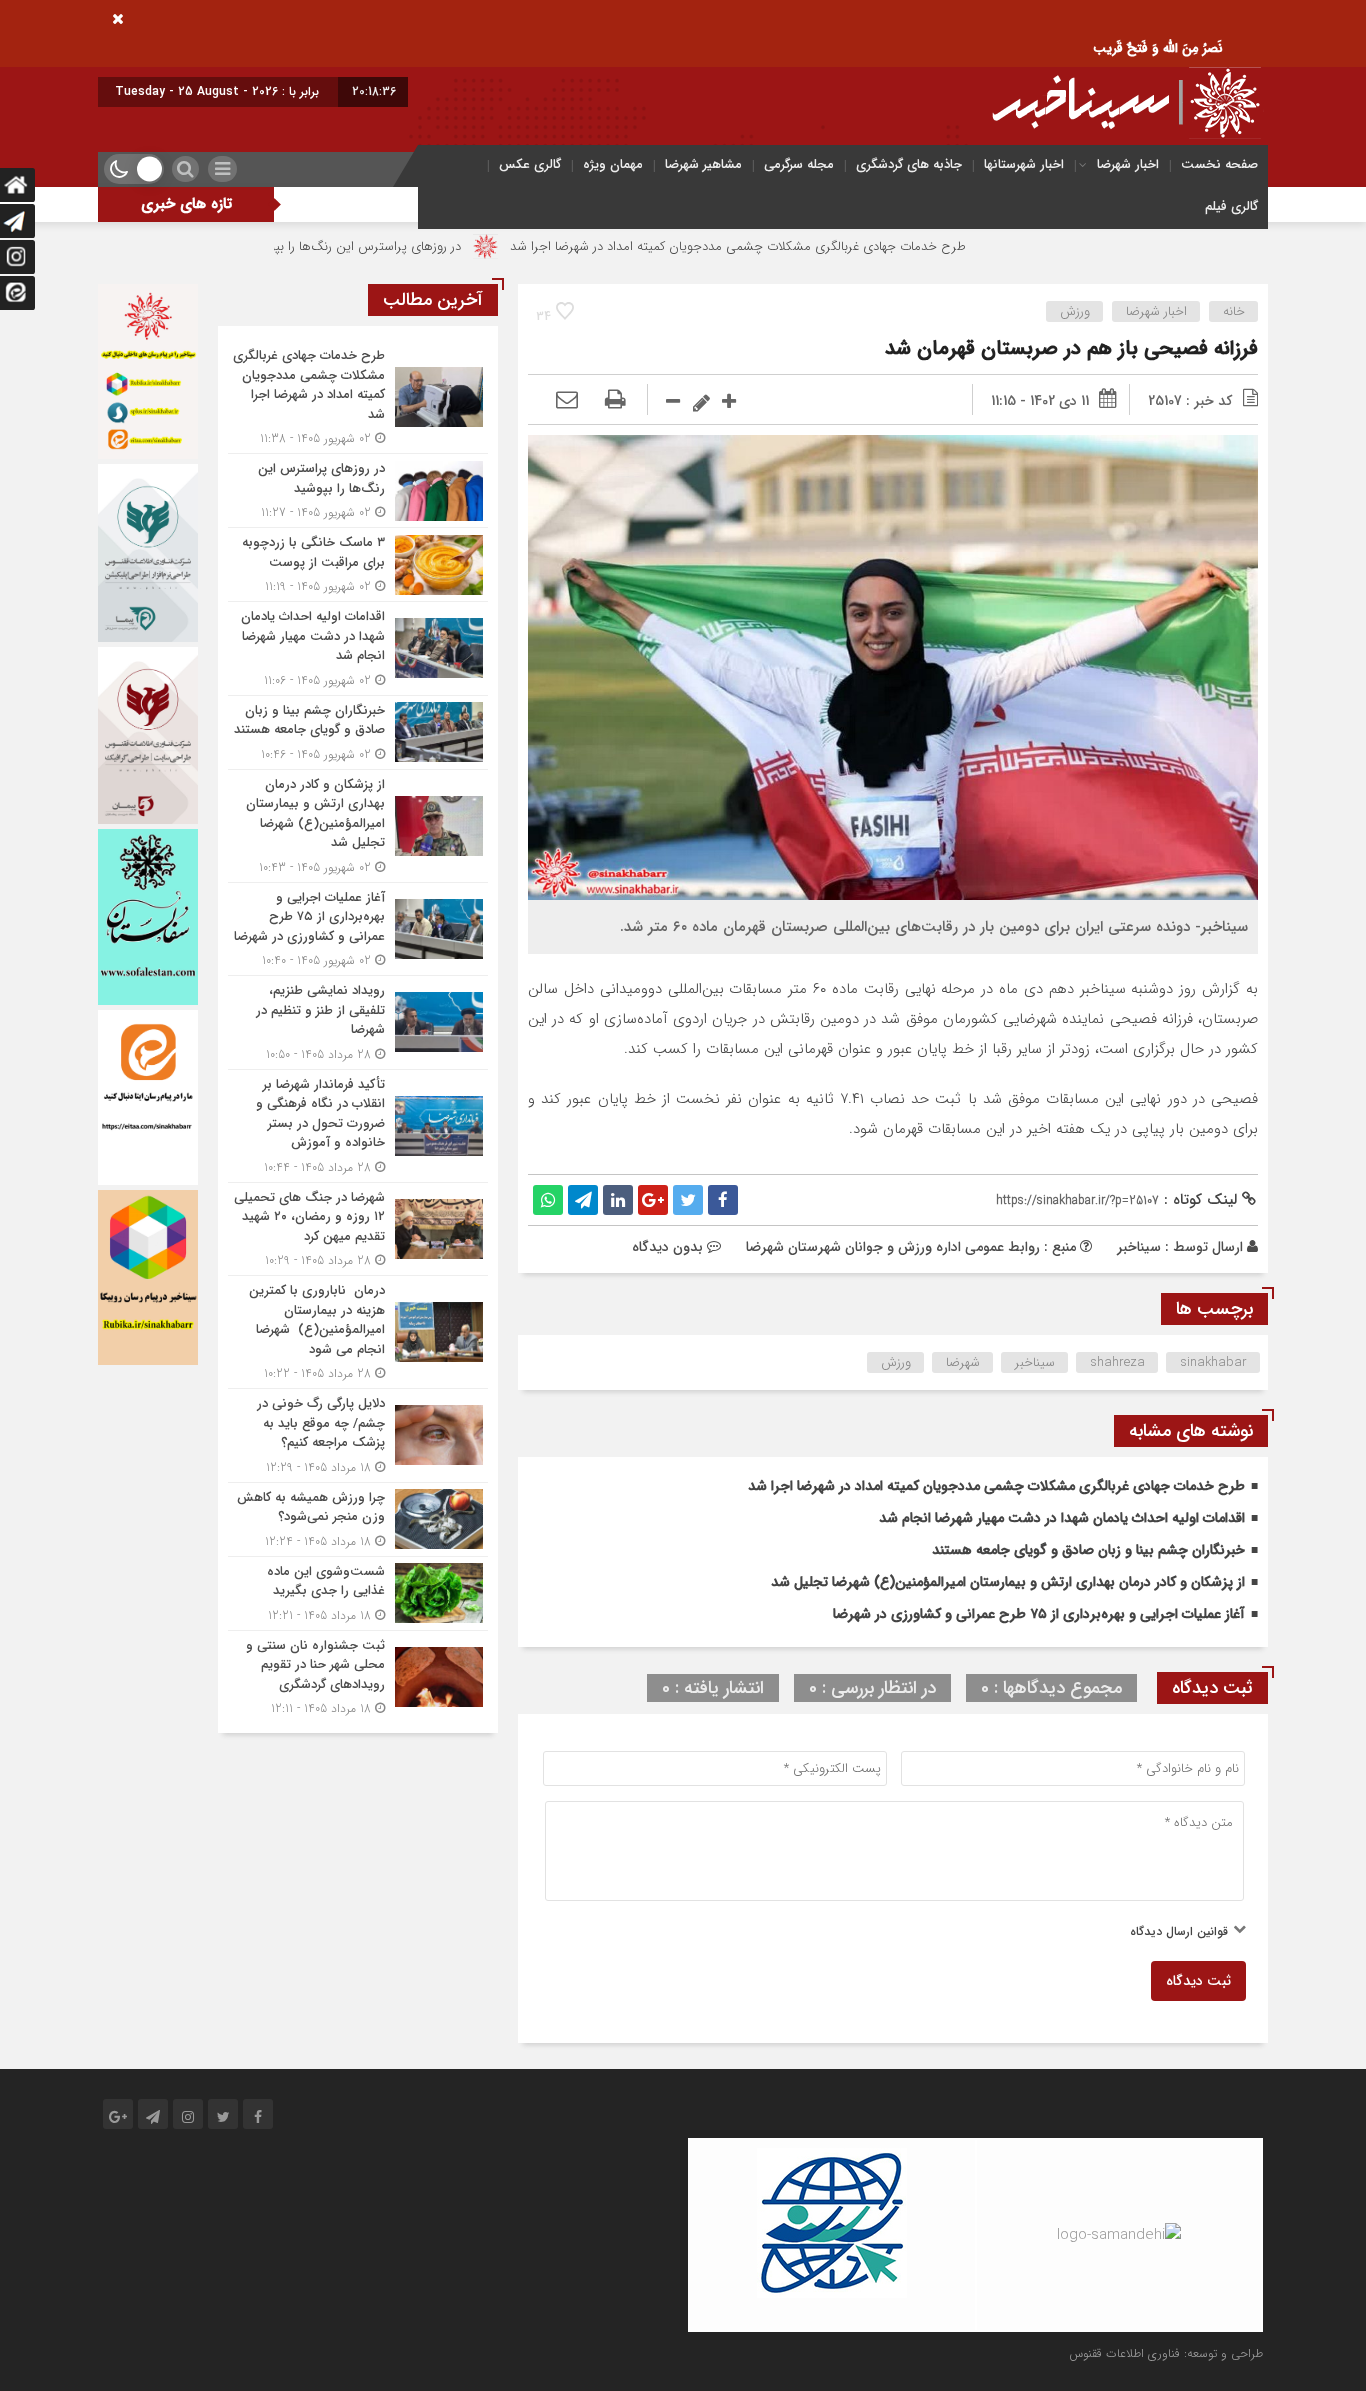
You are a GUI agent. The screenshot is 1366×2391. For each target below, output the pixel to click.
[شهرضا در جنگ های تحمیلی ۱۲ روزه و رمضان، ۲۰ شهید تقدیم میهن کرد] (358, 1229)
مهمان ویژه (613, 164)
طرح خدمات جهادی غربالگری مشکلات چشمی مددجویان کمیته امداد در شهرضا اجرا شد (839, 246)
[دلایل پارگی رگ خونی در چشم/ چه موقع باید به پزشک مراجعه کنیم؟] (358, 1435)
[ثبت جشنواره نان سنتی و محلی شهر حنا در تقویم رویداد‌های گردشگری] (358, 1675)
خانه (1234, 311)
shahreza (1117, 1362)
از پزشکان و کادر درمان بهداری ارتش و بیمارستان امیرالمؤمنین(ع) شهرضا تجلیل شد (1008, 1582)
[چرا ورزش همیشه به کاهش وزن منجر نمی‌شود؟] (358, 1519)
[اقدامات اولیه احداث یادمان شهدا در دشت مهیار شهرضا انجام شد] (358, 648)
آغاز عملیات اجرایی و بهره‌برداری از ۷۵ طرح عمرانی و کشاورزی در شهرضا (1039, 1614)
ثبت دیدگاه (1198, 1981)
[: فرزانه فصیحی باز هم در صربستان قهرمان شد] (567, 401)
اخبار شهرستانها (1024, 164)
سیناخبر (1139, 1247)
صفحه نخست (1219, 164)
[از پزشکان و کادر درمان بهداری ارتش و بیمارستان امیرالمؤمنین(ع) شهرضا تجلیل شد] (358, 826)
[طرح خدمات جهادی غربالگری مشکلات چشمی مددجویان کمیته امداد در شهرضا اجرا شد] (358, 397)
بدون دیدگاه (667, 1247)
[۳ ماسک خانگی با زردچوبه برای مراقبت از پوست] (358, 564)
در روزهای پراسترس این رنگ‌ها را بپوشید (455, 246)
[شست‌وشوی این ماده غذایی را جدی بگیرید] (358, 1593)
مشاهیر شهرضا (703, 164)
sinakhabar (1213, 1362)
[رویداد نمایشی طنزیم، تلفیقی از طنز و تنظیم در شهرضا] (358, 1022)
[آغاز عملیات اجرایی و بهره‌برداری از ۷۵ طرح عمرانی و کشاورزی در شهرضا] (358, 929)
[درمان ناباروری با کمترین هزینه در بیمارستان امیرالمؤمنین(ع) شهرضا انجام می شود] (358, 1332)
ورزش (1075, 311)
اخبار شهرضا (1128, 164)
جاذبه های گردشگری (909, 164)
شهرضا (963, 1362)
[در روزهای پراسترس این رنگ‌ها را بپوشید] (358, 490)
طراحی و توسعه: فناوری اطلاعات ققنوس (1166, 2353)
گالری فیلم (1231, 206)
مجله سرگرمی (799, 164)
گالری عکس (530, 164)
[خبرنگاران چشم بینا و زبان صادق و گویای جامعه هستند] (358, 732)
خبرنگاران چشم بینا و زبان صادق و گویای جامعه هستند (1088, 1550)
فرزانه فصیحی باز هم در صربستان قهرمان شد (1071, 348)
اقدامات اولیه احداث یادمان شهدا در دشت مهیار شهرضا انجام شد (1062, 1518)
